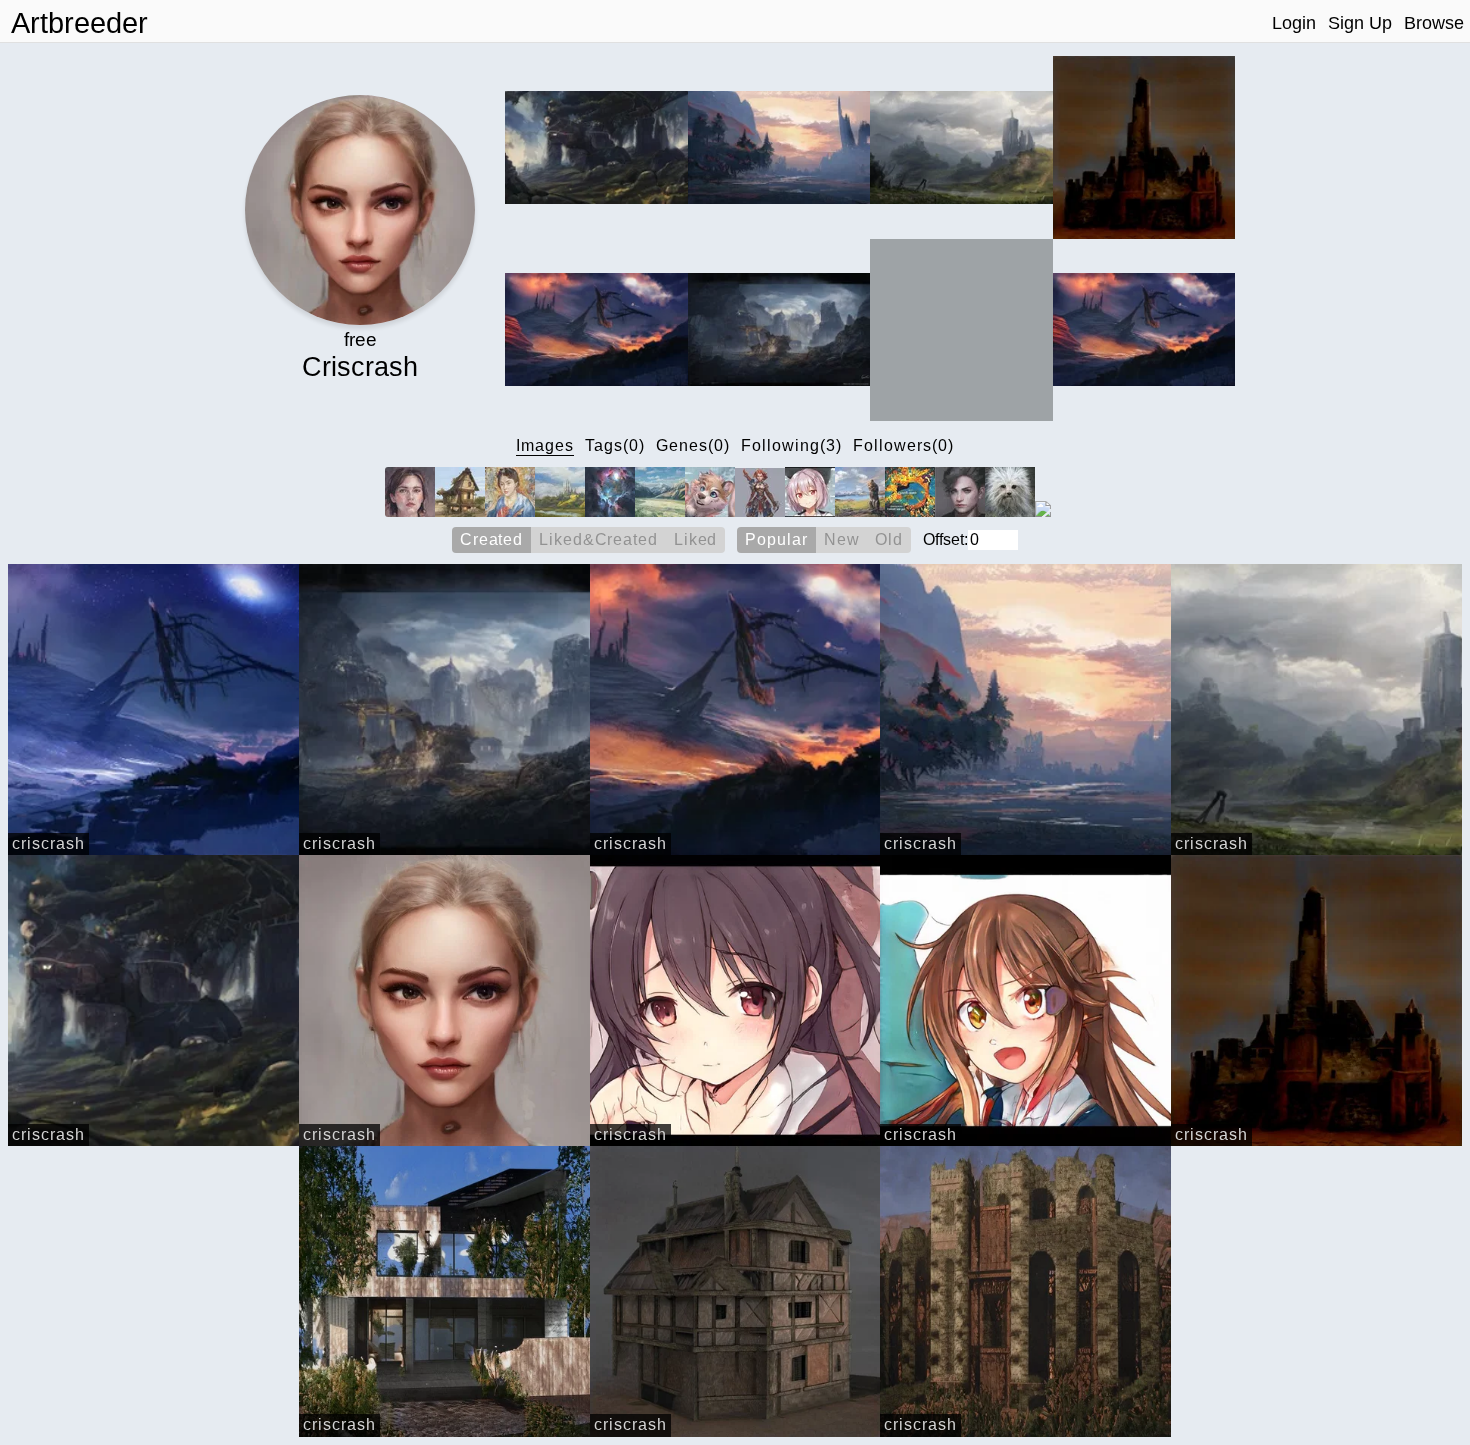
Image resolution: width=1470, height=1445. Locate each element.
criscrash (48, 843)
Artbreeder (79, 23)
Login (1294, 23)
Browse (1434, 23)
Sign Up (1360, 23)
